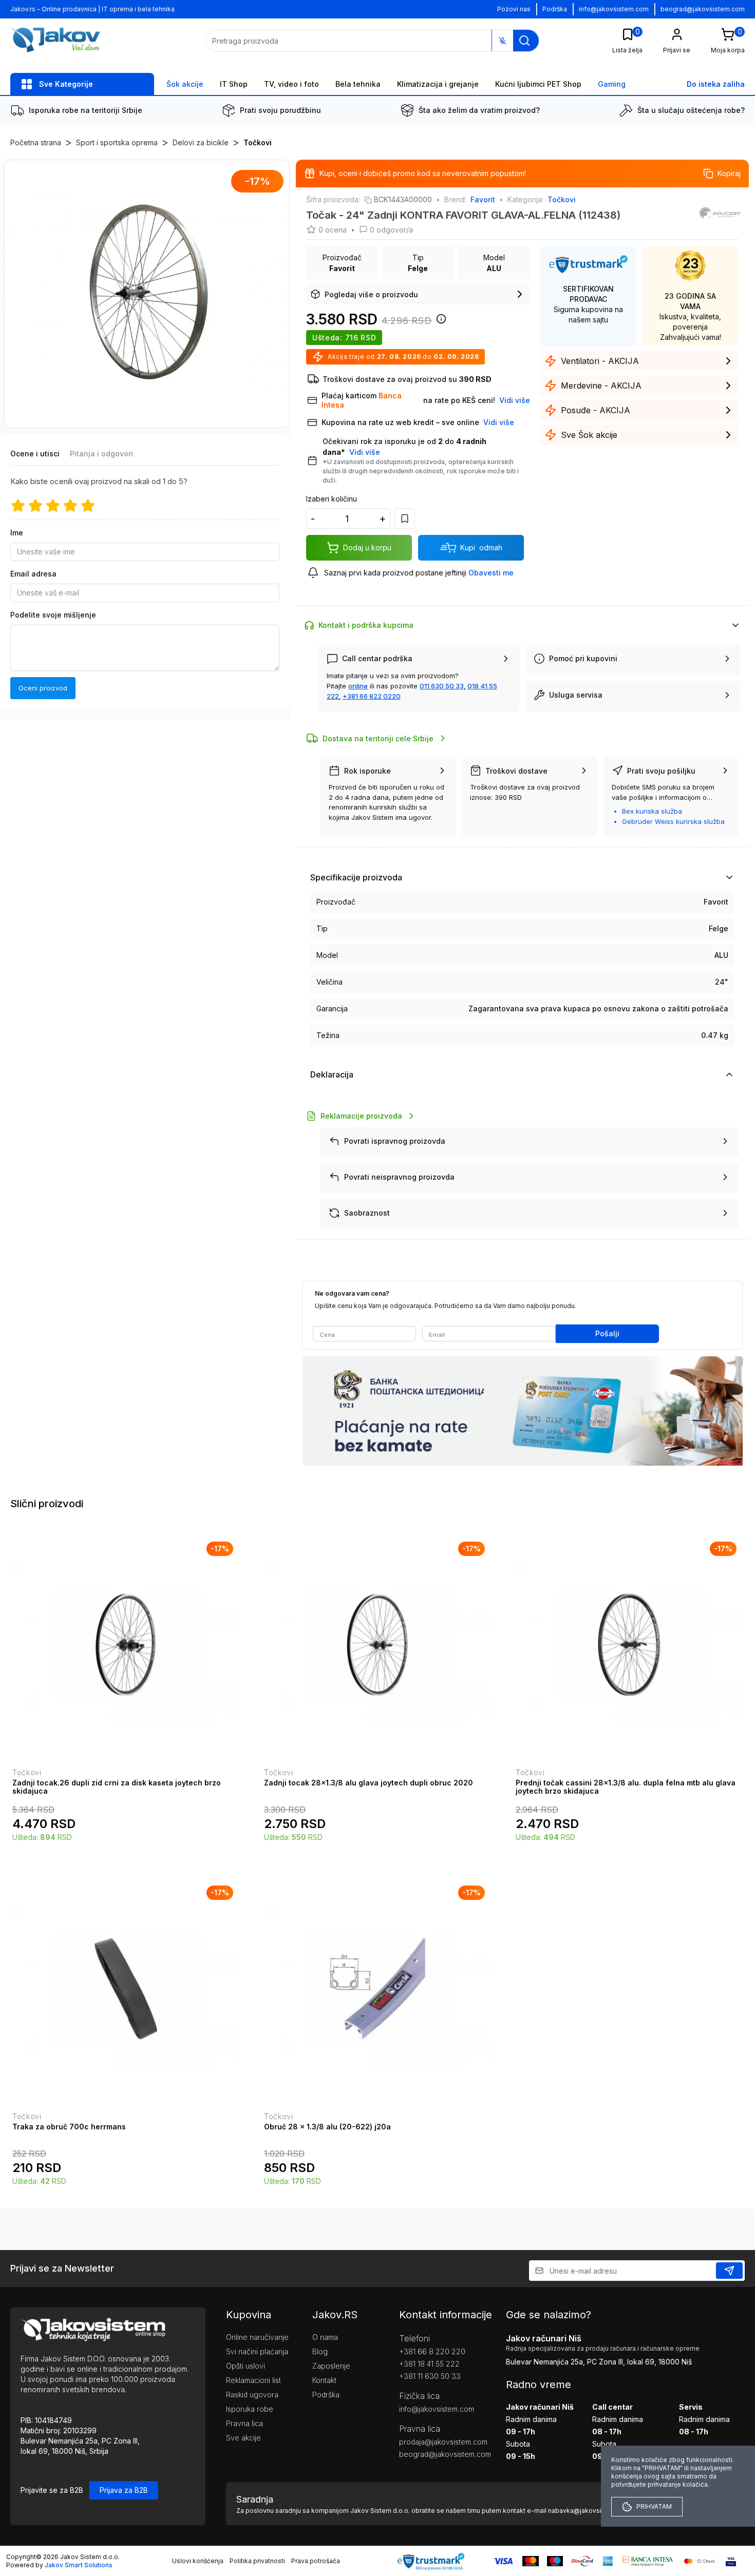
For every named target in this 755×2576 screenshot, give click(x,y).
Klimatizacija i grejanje (438, 84)
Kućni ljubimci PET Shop (538, 84)
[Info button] (439, 322)
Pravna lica (244, 2423)
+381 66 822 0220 (372, 696)
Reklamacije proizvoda (361, 1116)
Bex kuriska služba (652, 811)
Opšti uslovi (246, 2366)
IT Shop (234, 84)
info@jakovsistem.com (614, 9)
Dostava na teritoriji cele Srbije (378, 738)
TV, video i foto (291, 84)
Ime (17, 533)
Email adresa (33, 574)
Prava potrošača (316, 2561)
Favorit (483, 199)
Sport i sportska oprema (117, 142)
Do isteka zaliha (716, 84)
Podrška (555, 9)
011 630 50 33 (442, 686)
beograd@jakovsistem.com (703, 9)
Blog (320, 2351)
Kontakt (324, 2380)
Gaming (612, 84)
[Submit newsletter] (729, 2271)
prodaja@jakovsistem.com (437, 2442)
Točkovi (258, 142)
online (358, 686)
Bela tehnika (358, 84)
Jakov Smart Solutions (79, 2565)
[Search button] (524, 41)
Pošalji (607, 1333)
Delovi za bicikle (201, 142)
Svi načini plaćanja (257, 2351)
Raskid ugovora (252, 2395)
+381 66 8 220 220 (432, 2351)
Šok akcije (185, 84)
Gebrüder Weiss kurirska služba (673, 821)
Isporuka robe (250, 2409)
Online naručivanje (257, 2337)
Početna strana (36, 142)
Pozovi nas (514, 9)
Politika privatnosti (257, 2561)
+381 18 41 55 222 (429, 2364)
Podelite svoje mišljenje (53, 615)
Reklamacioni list (253, 2380)
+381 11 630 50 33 (430, 2376)
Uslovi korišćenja (198, 2561)
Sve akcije (243, 2438)
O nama (325, 2337)
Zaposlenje (331, 2366)
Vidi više (365, 452)
